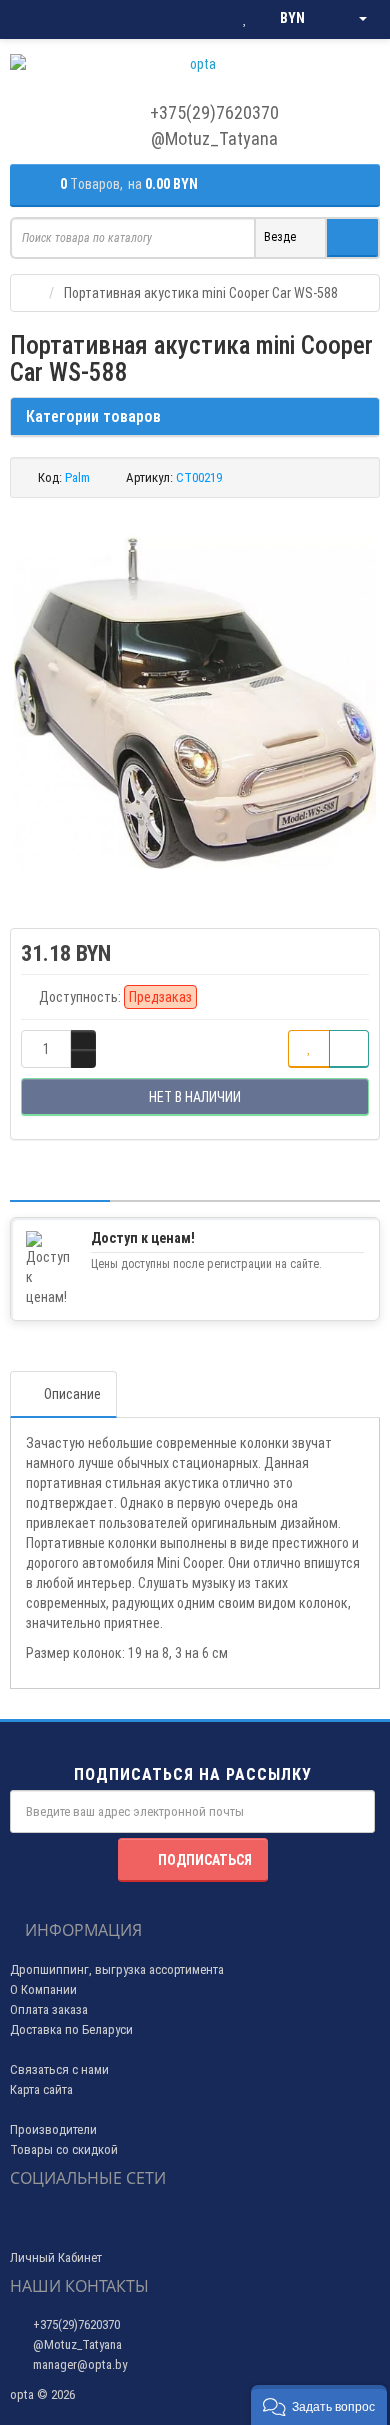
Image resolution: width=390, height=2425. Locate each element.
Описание (72, 1394)
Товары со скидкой (64, 2149)
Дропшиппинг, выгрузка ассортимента (117, 1969)
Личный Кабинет (56, 2257)
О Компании (43, 1989)
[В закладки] (309, 1049)
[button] (319, 2405)
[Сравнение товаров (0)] (204, 19)
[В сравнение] (349, 1049)
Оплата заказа (49, 2009)
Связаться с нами (59, 2069)
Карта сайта (41, 2089)
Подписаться (205, 1860)
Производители (53, 2129)
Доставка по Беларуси (71, 2029)
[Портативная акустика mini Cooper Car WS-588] (195, 703)
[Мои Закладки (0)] (245, 19)
